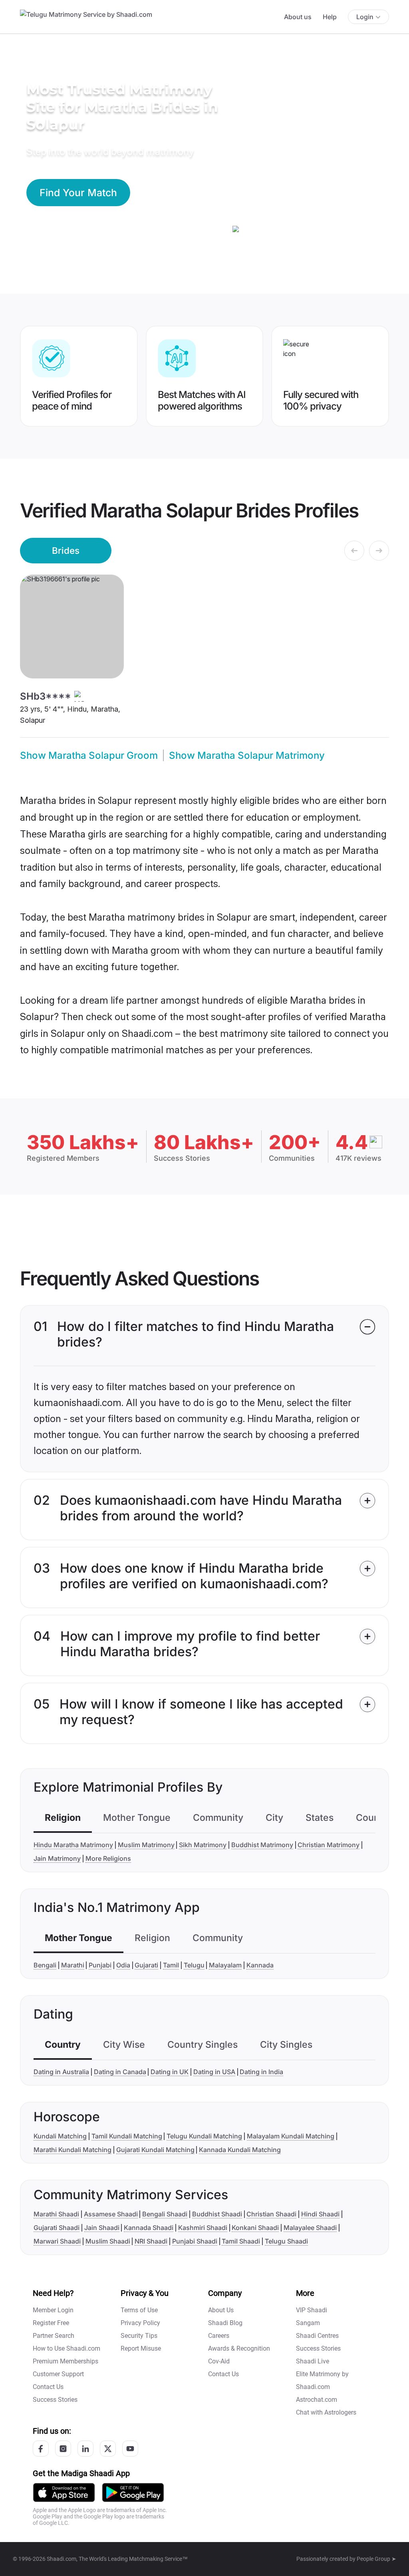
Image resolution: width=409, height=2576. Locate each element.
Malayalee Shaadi (310, 2228)
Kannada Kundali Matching (240, 2150)
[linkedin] (85, 2449)
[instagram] (63, 2449)
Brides (66, 550)
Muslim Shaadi (108, 2241)
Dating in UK (170, 2072)
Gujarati (146, 1965)
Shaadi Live (313, 2361)
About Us (221, 2310)
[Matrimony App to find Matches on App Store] (64, 2492)
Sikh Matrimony (203, 1845)
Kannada (260, 1965)
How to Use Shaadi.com (67, 2348)
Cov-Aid (219, 2361)
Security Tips (139, 2336)
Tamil (171, 1965)
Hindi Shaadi (320, 2214)
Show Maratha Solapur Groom (89, 755)
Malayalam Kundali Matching (291, 2136)
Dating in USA (214, 2072)
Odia (123, 1965)
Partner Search (54, 2336)
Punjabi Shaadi (195, 2241)
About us (298, 17)
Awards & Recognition (239, 2348)
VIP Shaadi (312, 2310)
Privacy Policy (140, 2323)
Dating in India (261, 2072)
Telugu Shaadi (286, 2241)
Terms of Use (139, 2310)
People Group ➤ (376, 2559)
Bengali (45, 1965)
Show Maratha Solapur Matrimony (247, 755)
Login (365, 17)
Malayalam (225, 1965)
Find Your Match (78, 193)
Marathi (73, 1965)
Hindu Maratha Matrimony (73, 1845)
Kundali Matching (60, 2136)
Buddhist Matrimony (262, 1845)
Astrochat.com (317, 2400)
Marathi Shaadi (56, 2214)
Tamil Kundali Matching (127, 2136)
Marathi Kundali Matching (72, 2150)
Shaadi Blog (225, 2323)
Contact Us (48, 2387)
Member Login (53, 2310)
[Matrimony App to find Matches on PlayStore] (133, 2492)
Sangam (308, 2323)
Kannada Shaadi (149, 2228)
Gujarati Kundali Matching (155, 2150)
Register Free (51, 2323)
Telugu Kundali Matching (204, 2136)
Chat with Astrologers (326, 2412)
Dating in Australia (61, 2072)
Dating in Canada (120, 2072)
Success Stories (55, 2400)
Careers (219, 2336)
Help (330, 17)
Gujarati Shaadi (57, 2228)
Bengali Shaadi (165, 2214)
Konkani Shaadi (255, 2228)
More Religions (108, 1858)
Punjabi (100, 1965)
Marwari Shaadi (57, 2241)
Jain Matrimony (57, 1858)
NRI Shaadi (151, 2241)
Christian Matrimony (329, 1845)
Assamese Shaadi (111, 2214)
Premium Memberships (66, 2361)
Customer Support (58, 2374)
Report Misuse (141, 2348)
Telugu (194, 1965)
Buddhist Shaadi (217, 2214)
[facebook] (41, 2449)
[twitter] (108, 2449)
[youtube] (130, 2449)
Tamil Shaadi (241, 2241)
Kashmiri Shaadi (203, 2228)
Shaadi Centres (317, 2336)
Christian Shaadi (271, 2214)
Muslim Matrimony (146, 1845)
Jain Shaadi (102, 2228)
